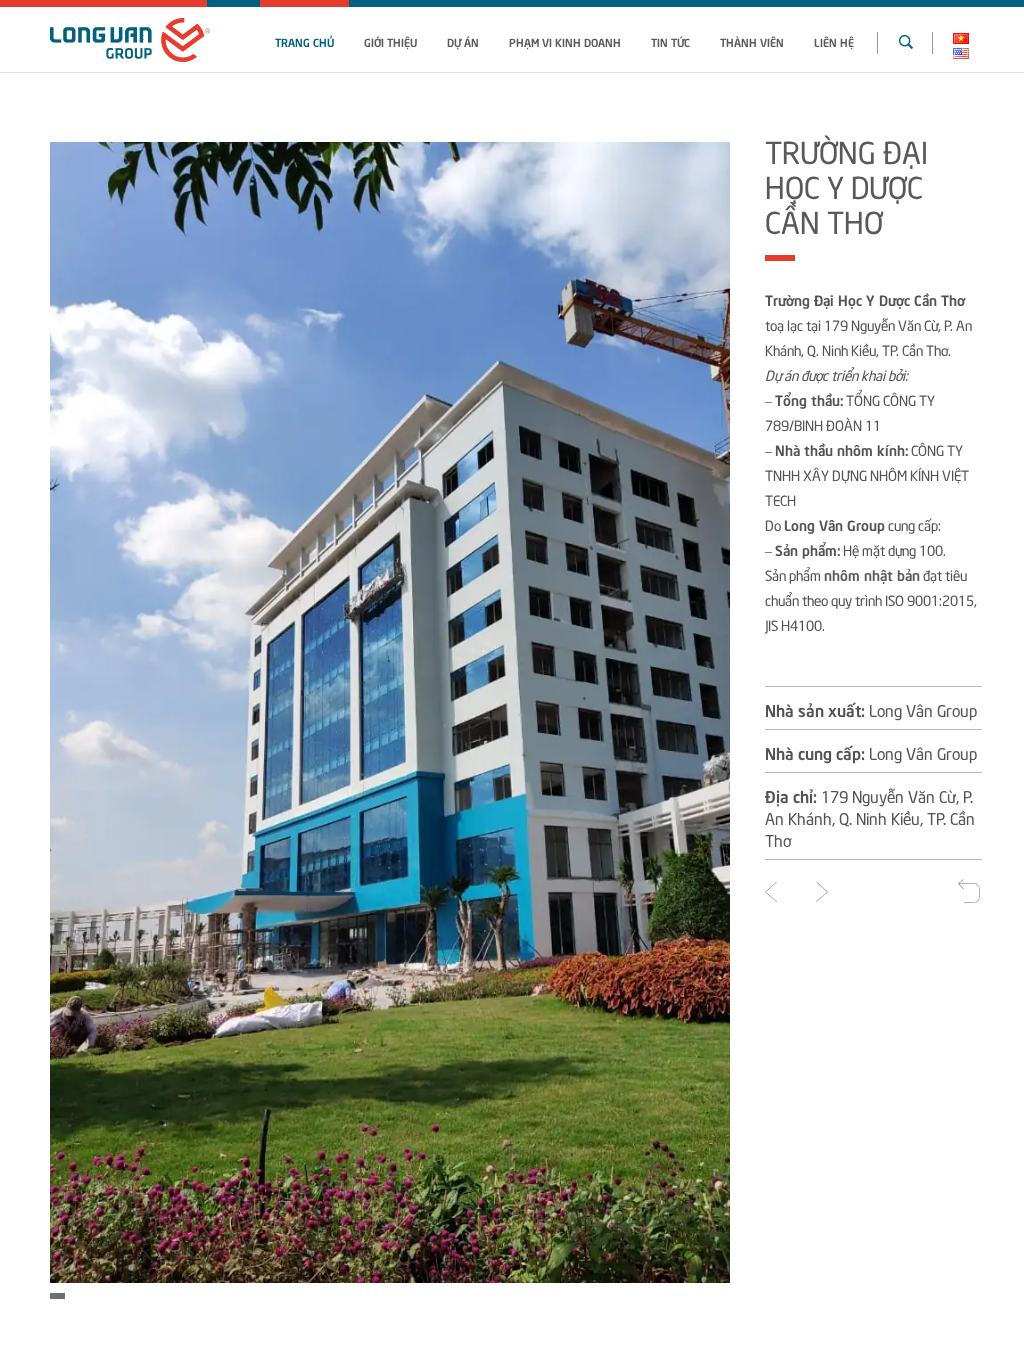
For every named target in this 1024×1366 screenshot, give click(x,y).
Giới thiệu (390, 41)
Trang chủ (304, 41)
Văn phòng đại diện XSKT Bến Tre (822, 892)
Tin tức (670, 41)
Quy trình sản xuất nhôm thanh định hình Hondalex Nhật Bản (771, 892)
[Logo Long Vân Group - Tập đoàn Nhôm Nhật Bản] (130, 40)
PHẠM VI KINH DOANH (565, 41)
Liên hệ (834, 41)
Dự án (463, 41)
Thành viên (752, 41)
